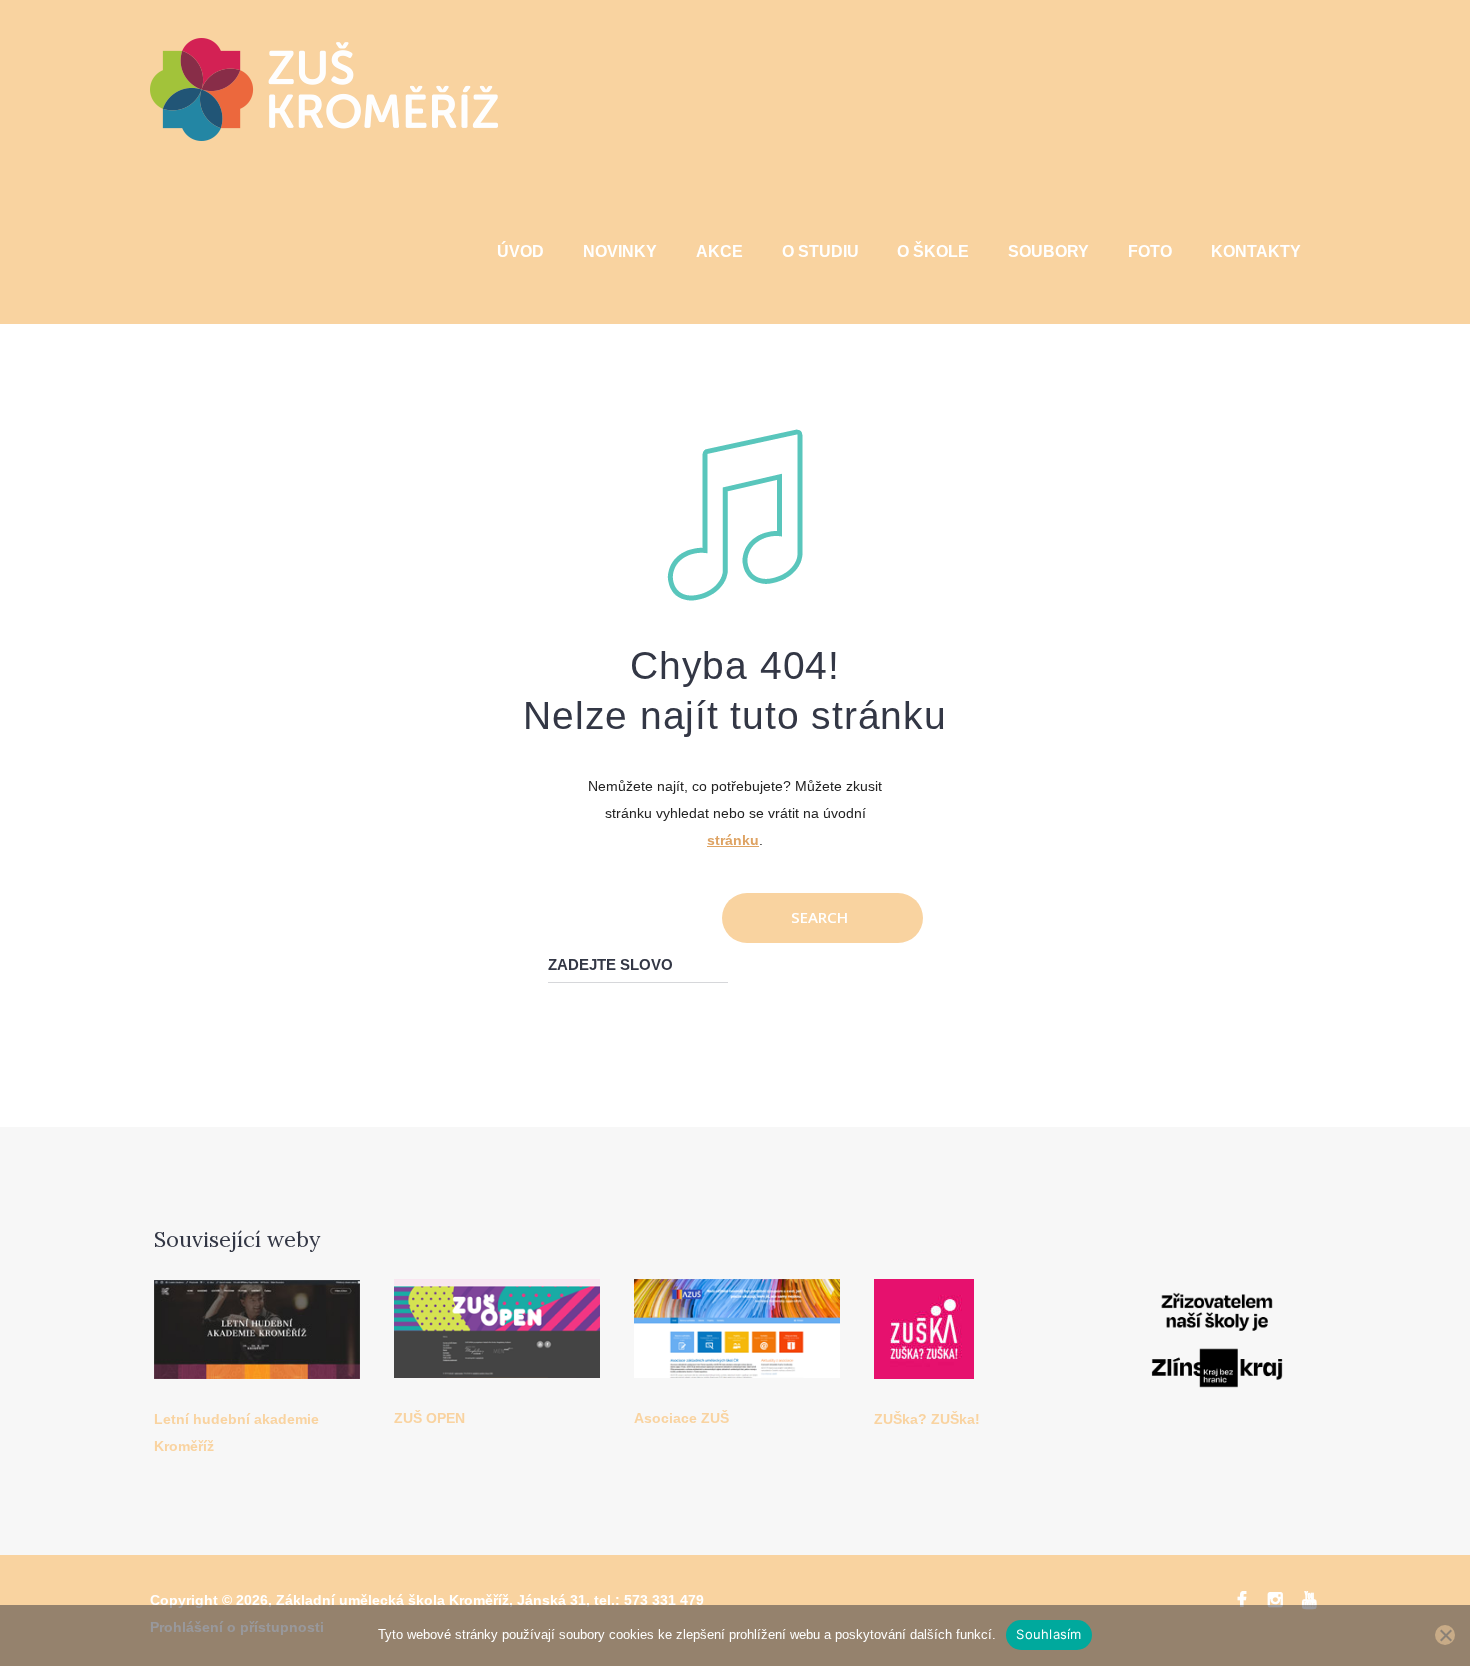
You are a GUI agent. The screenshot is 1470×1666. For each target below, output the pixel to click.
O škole (933, 251)
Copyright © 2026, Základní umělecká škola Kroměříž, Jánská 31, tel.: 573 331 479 (427, 1600)
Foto (1150, 251)
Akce (719, 251)
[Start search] (822, 918)
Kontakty (1256, 251)
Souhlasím (1048, 1634)
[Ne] (1445, 1635)
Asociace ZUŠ (681, 1418)
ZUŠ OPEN (429, 1418)
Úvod (520, 251)
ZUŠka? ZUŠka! (927, 1419)
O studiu (820, 251)
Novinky (620, 251)
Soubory (1048, 251)
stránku (733, 840)
